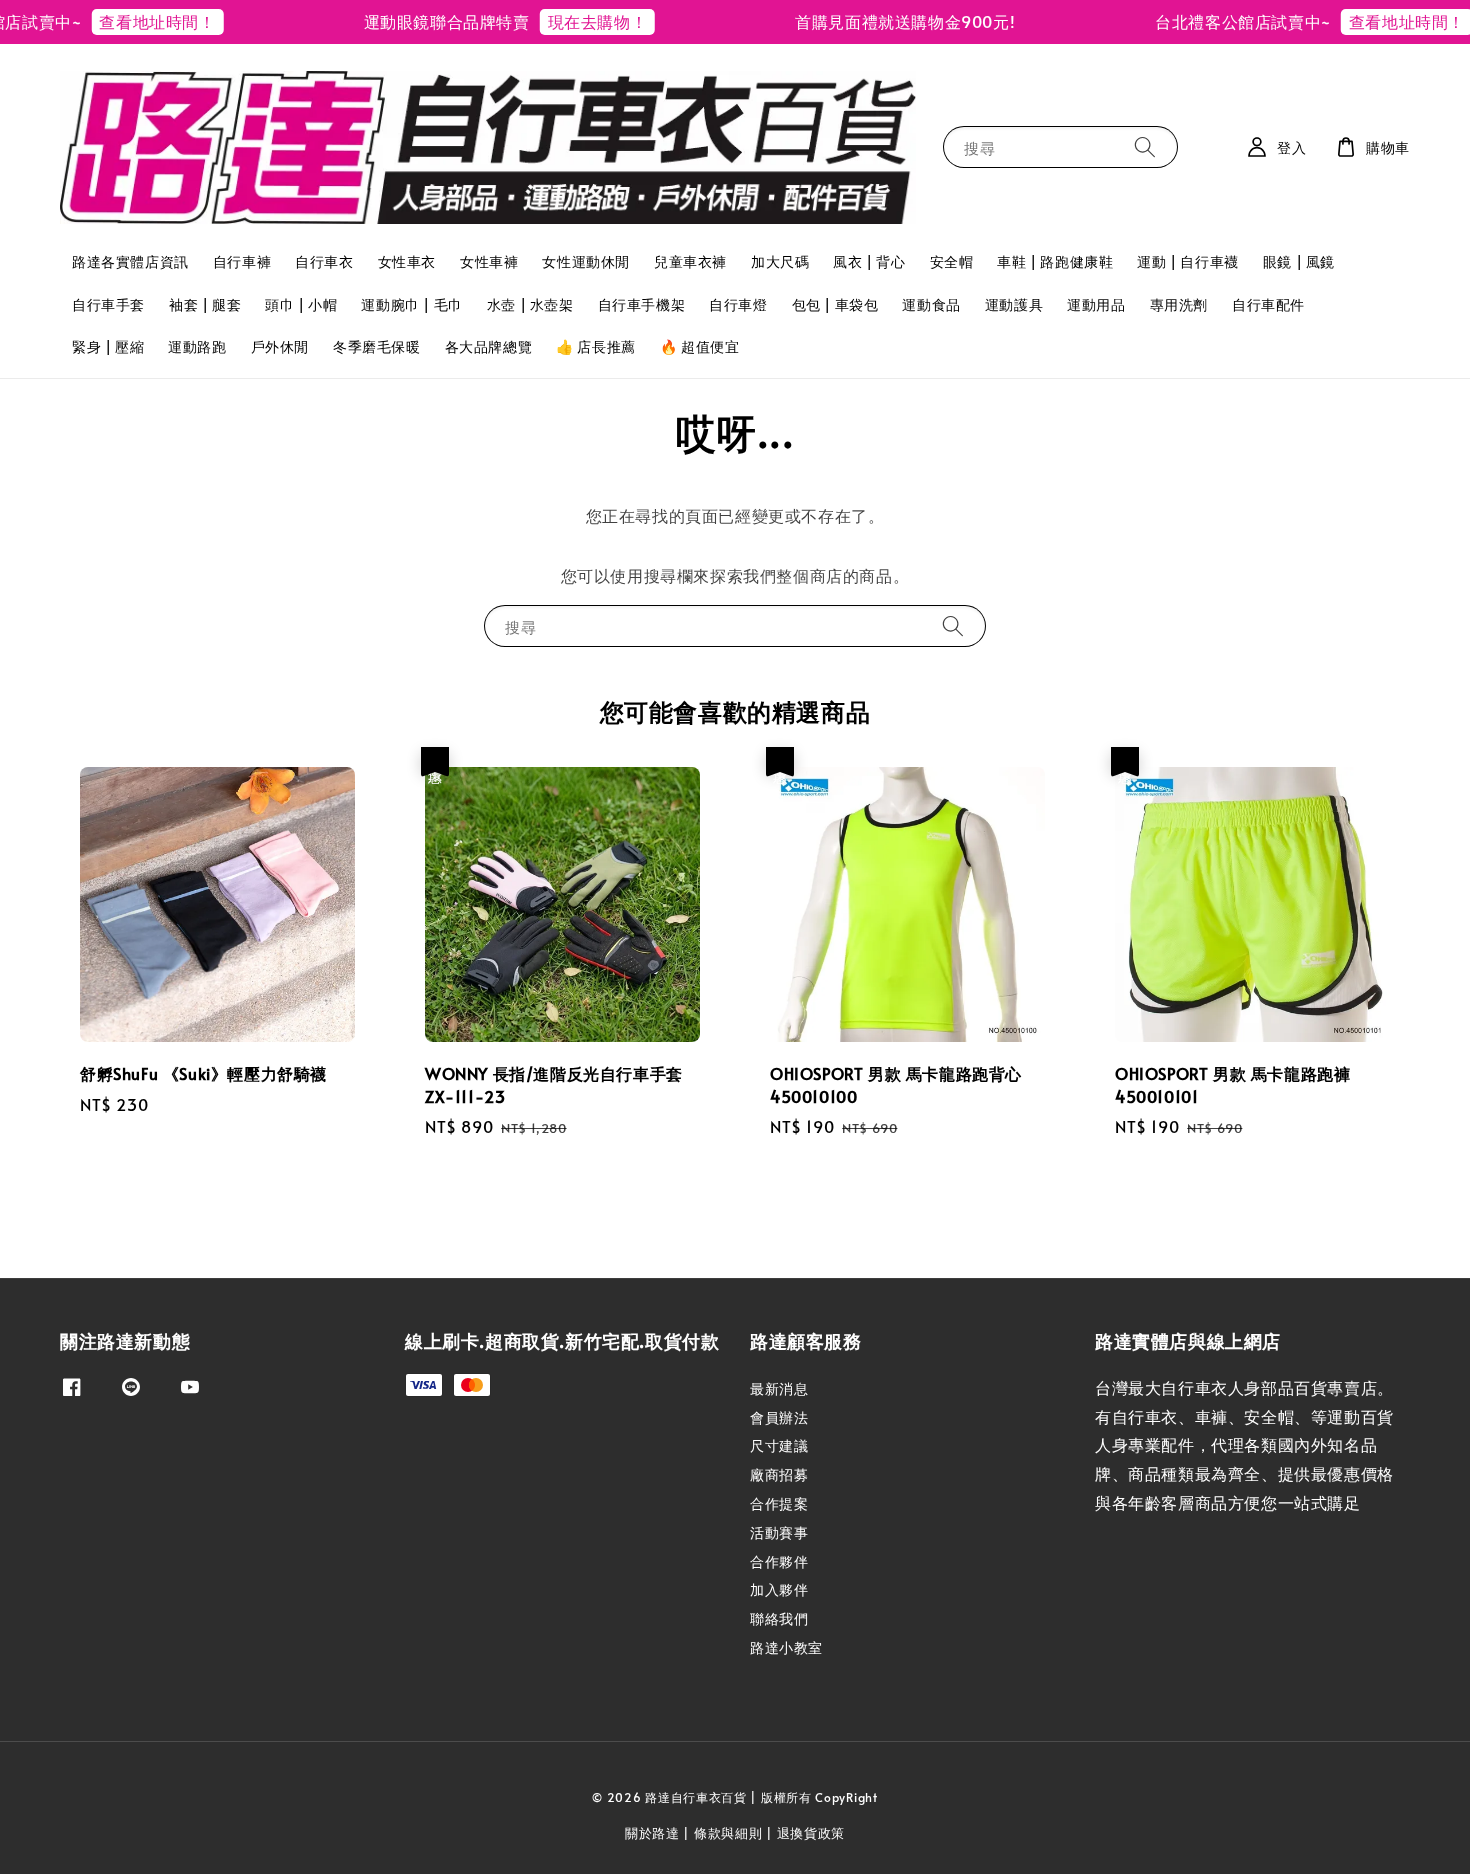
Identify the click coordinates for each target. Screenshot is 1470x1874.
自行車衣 (324, 261)
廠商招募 (779, 1474)
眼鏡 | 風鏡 (1299, 261)
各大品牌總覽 (489, 346)
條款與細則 (728, 1833)
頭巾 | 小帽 (301, 304)
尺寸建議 (779, 1445)
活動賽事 (779, 1532)
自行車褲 (242, 261)
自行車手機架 (642, 304)
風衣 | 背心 (869, 261)
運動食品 (931, 304)
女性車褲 (489, 261)
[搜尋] (1145, 146)
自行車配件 (1268, 304)
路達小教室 (786, 1647)
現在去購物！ (563, 21)
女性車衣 (407, 261)
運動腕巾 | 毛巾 (411, 304)
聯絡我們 (779, 1618)
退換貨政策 (811, 1833)
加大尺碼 (780, 261)
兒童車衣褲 (690, 261)
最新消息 (779, 1389)
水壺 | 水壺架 (530, 304)
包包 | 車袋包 (835, 304)
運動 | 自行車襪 (1187, 261)
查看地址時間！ (123, 21)
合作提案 (779, 1503)
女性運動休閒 (586, 261)
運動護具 (1014, 304)
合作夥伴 (779, 1561)
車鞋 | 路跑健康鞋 (1055, 261)
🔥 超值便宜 (700, 346)
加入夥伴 (779, 1589)
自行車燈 (738, 304)
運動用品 (1096, 304)
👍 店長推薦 (596, 346)
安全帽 (952, 261)
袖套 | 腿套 (205, 304)
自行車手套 (108, 304)
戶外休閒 (280, 346)
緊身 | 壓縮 (108, 346)
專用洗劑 (1179, 304)
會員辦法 (779, 1417)
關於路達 (652, 1833)
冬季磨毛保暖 (377, 346)
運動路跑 (197, 346)
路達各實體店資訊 (130, 261)
